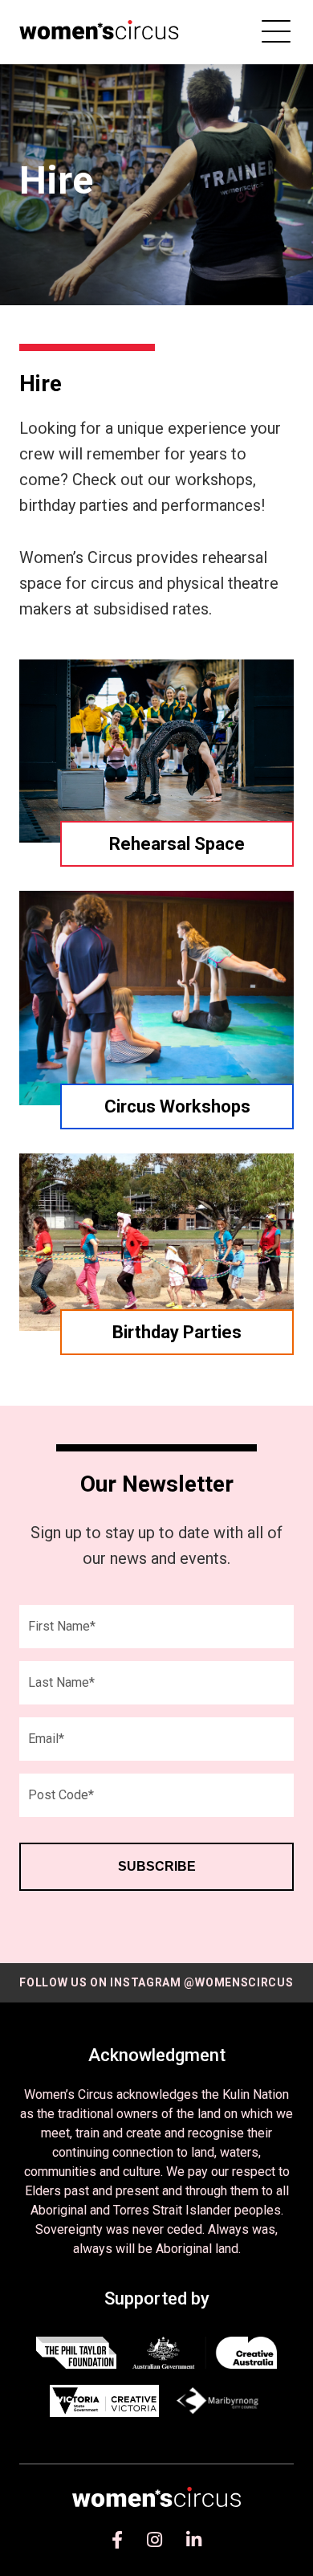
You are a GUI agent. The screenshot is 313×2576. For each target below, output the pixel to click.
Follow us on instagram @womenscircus (156, 1982)
